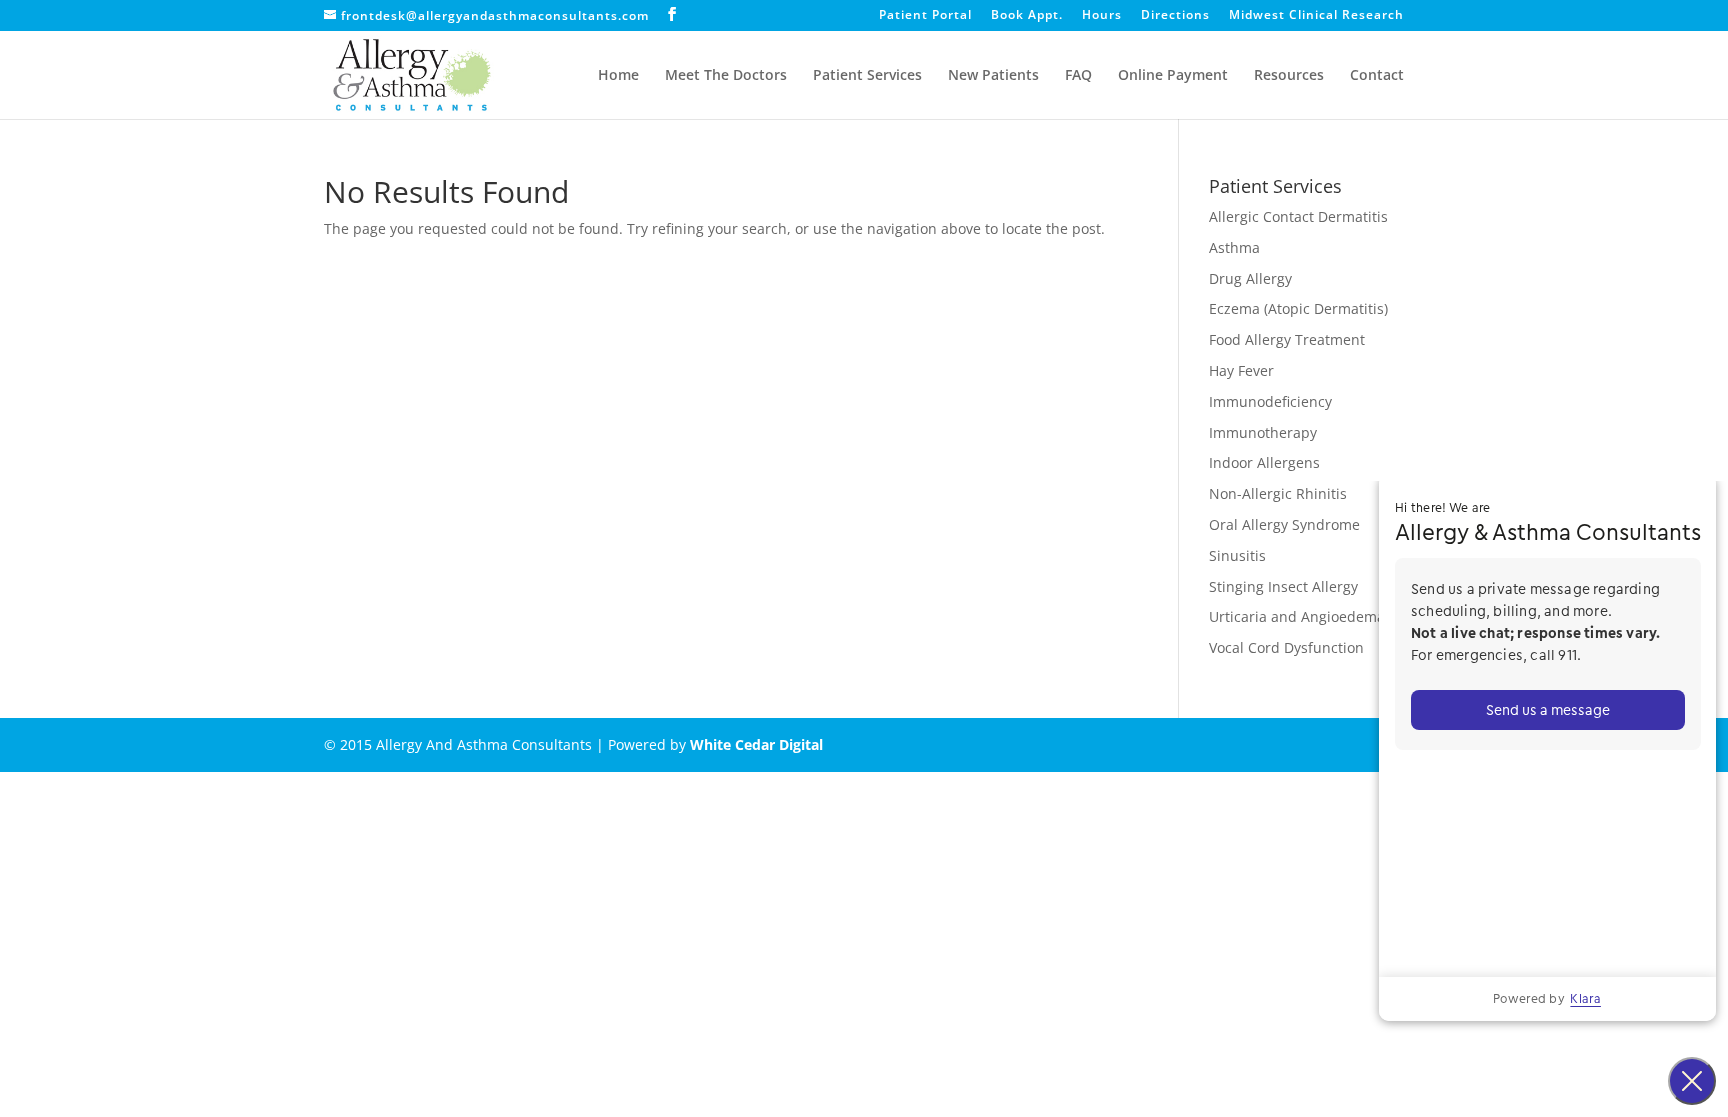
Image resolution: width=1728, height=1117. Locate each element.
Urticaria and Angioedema (1297, 616)
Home (618, 76)
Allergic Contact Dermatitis (1298, 216)
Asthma (1234, 247)
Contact (1377, 76)
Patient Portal (925, 16)
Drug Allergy (1250, 278)
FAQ (1078, 76)
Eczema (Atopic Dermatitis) (1298, 308)
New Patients (993, 76)
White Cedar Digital (756, 744)
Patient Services (867, 76)
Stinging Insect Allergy (1283, 586)
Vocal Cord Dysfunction (1286, 647)
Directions (1175, 16)
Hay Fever (1241, 370)
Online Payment (1173, 76)
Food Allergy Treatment (1287, 339)
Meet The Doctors (726, 76)
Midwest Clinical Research (1316, 16)
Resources (1289, 76)
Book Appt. (1027, 16)
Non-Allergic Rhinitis (1278, 493)
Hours (1102, 16)
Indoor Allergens (1264, 462)
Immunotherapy (1263, 432)
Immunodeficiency (1270, 401)
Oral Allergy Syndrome (1284, 524)
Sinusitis (1237, 555)
